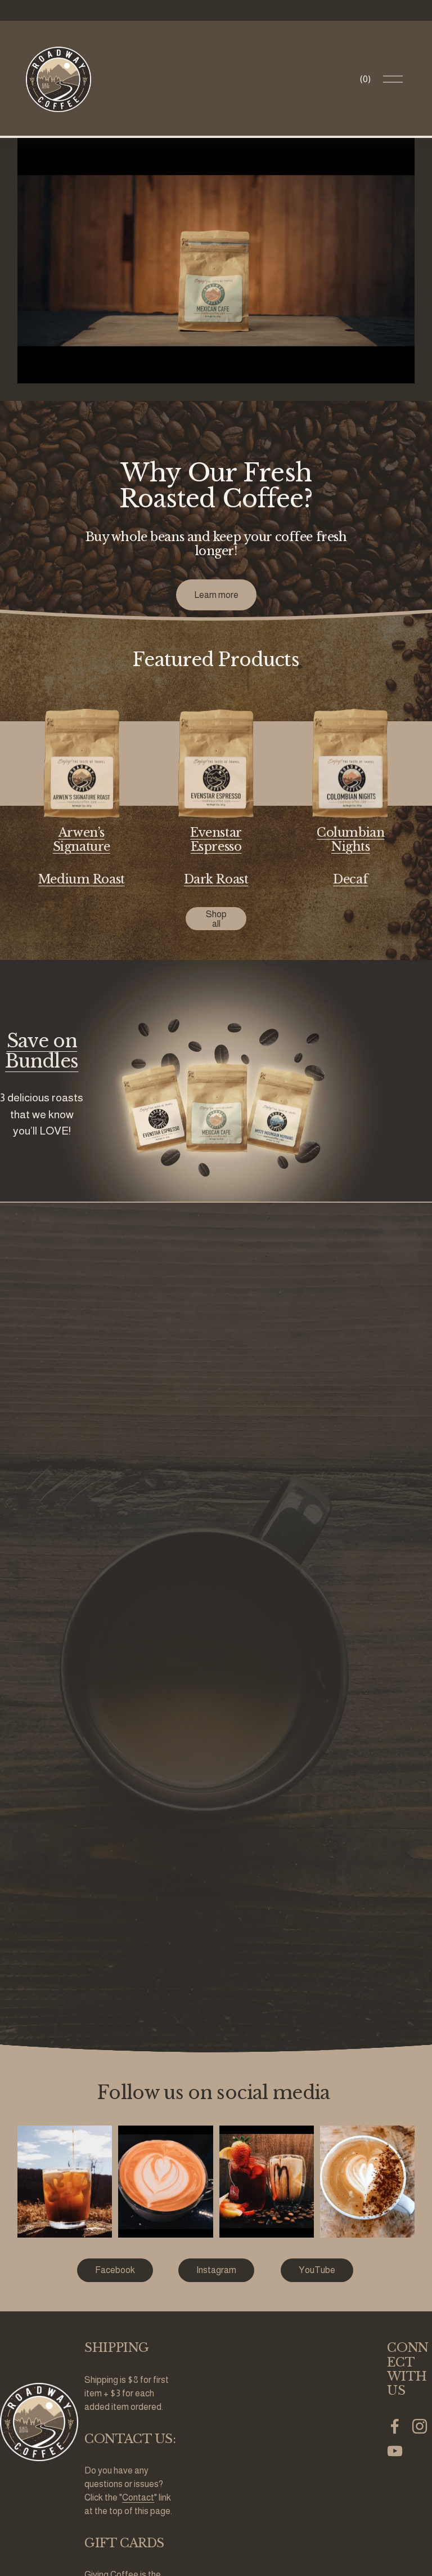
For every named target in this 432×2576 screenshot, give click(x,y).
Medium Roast (82, 879)
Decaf (350, 879)
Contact (138, 2497)
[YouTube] (395, 2451)
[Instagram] (420, 2426)
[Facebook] (395, 2426)
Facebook (115, 2270)
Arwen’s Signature (82, 840)
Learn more (216, 595)
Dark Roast (216, 879)
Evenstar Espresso (216, 840)
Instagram (216, 2270)
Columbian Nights (350, 840)
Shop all (216, 919)
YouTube (317, 2270)
